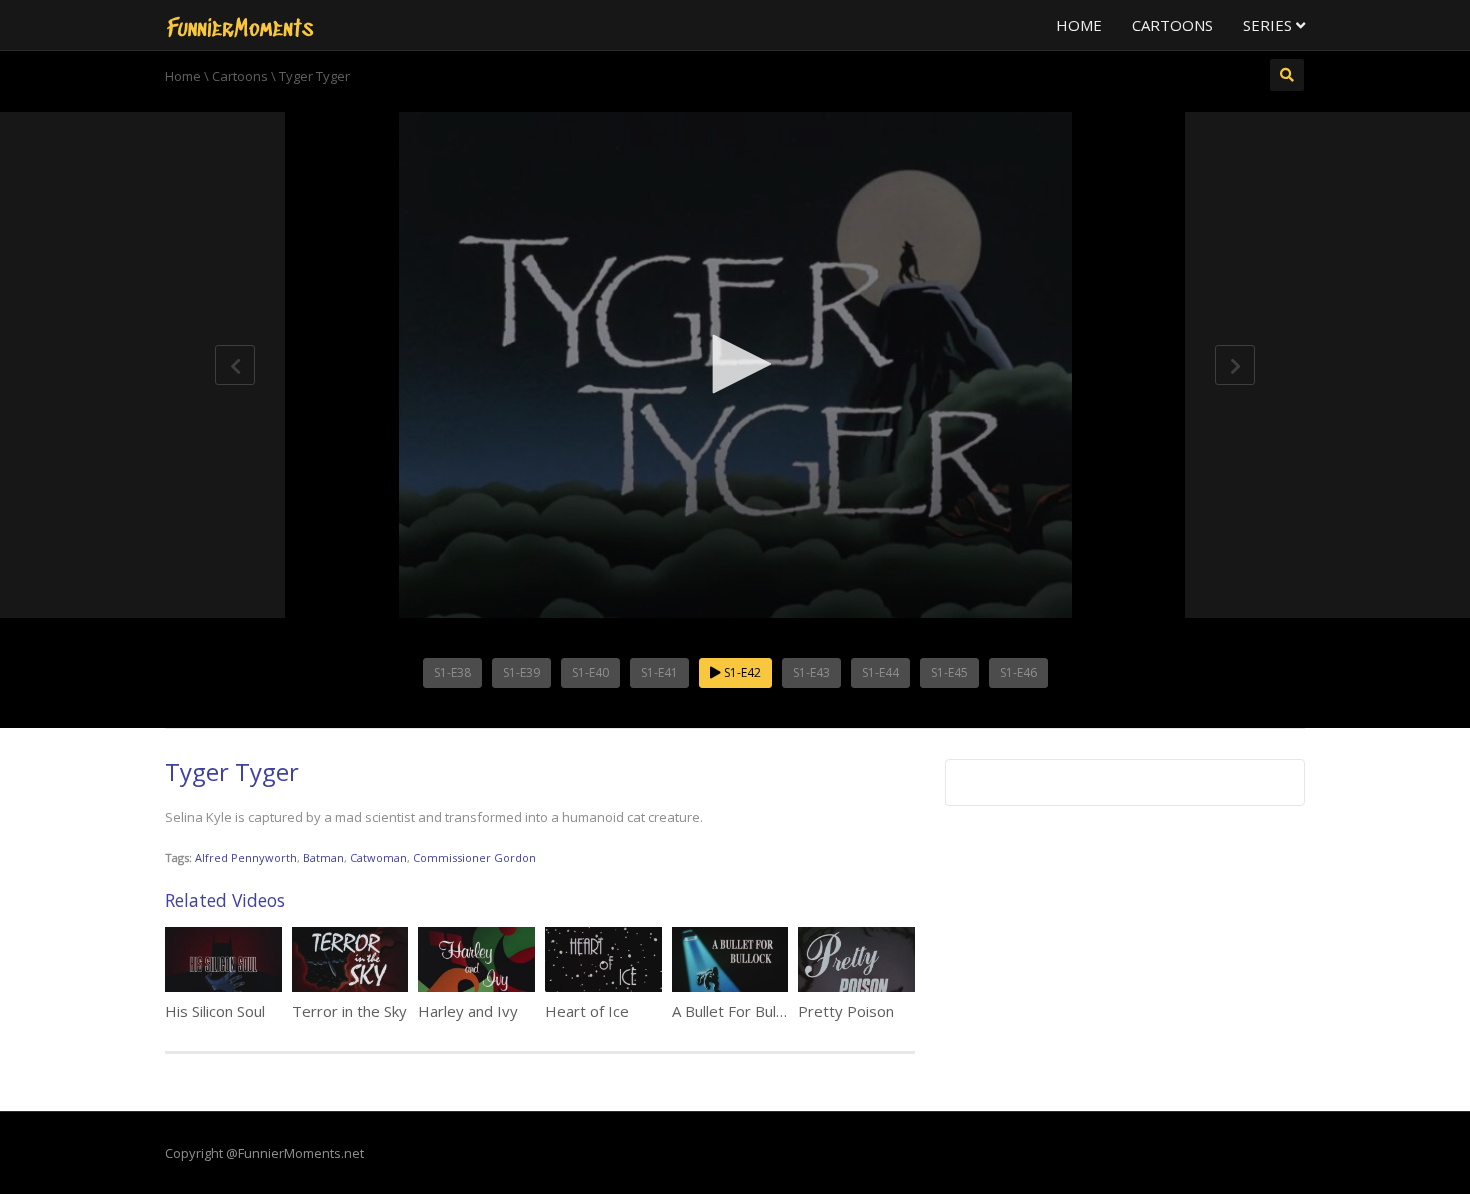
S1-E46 (1018, 672)
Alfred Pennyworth (246, 857)
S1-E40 (590, 672)
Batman (323, 857)
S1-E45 (949, 672)
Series (1269, 25)
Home (1079, 25)
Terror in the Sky (349, 1011)
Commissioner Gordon (474, 857)
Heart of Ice (587, 1011)
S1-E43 (811, 672)
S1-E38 (452, 672)
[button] (735, 364)
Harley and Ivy (468, 1011)
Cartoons (1172, 25)
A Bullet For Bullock (737, 1011)
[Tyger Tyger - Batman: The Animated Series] (240, 25)
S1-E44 (880, 672)
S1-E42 (741, 672)
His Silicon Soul (215, 1011)
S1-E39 (521, 672)
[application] (735, 365)
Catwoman (378, 857)
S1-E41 (659, 672)
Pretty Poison (846, 1011)
